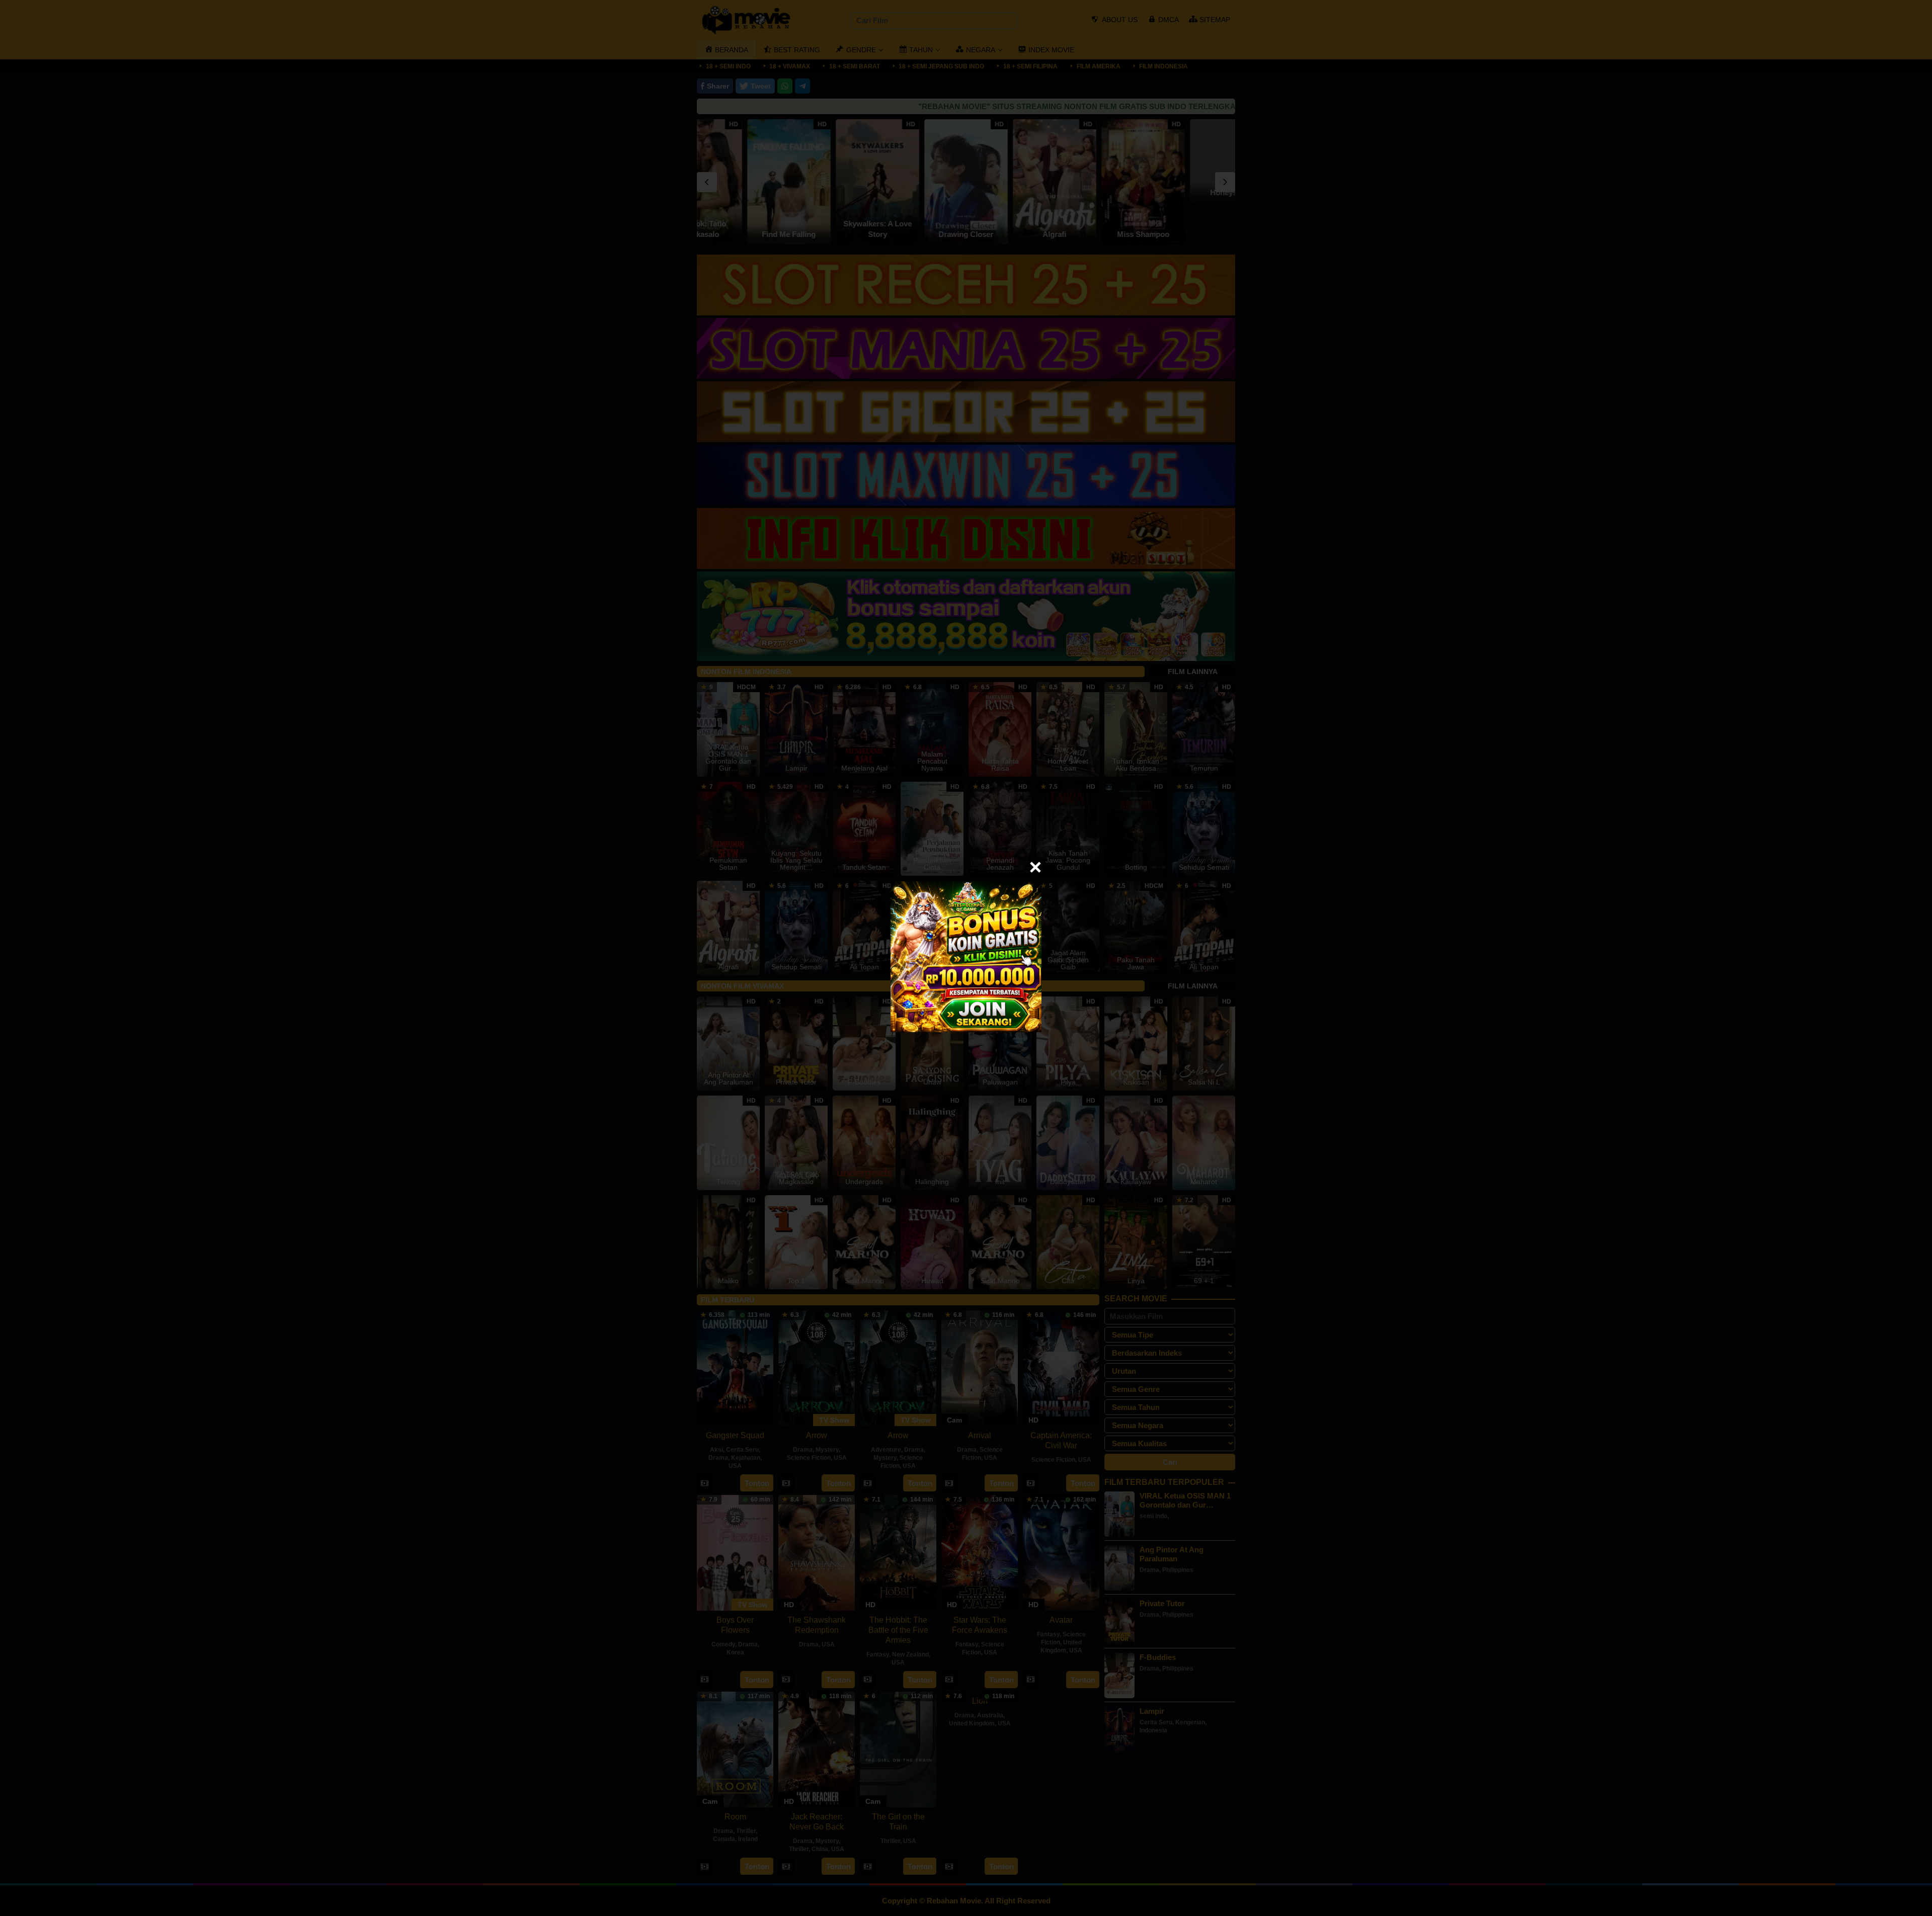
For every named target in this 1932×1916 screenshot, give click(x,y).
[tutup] (1035, 867)
